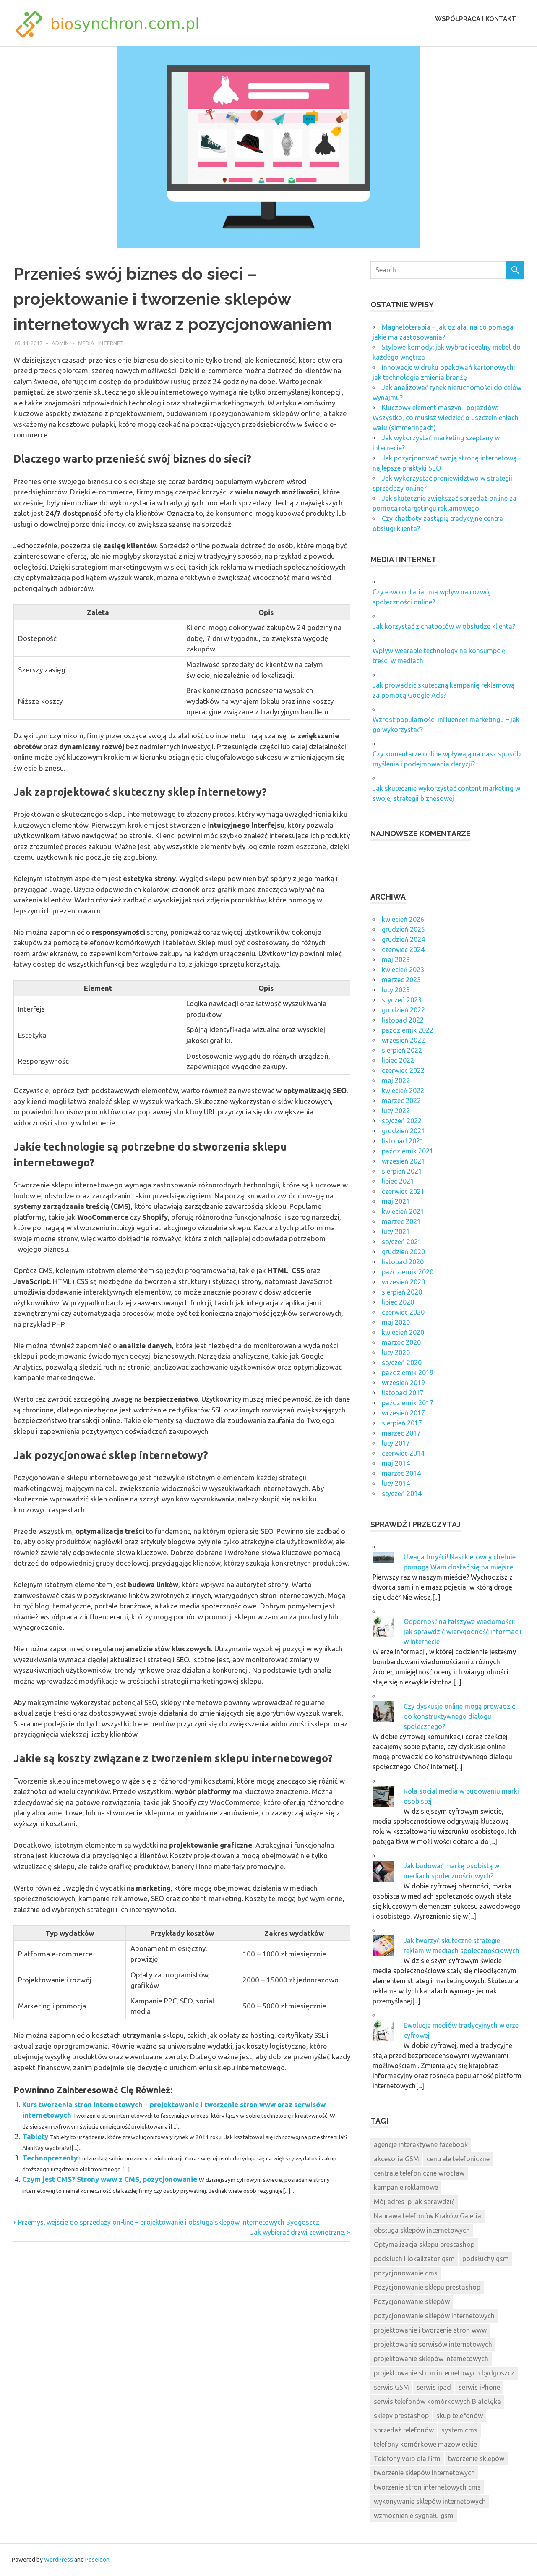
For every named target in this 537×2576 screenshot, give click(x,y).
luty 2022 (396, 1111)
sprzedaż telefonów (404, 2430)
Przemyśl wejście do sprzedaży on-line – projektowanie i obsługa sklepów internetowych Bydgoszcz (168, 2222)
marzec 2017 (401, 1433)
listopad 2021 (403, 1141)
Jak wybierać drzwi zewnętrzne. (298, 2232)
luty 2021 (396, 1232)
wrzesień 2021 (403, 1161)
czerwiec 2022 (403, 1070)
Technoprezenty (50, 2158)
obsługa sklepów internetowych (422, 2230)
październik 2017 (408, 1403)
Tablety (35, 2136)
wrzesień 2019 (403, 1383)
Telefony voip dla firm (407, 2458)
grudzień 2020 (403, 1252)
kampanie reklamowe (406, 2187)
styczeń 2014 (402, 1493)
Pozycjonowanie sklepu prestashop (427, 2287)
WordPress (59, 2560)
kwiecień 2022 (403, 1091)
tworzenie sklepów (476, 2458)
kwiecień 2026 (403, 919)
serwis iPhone (479, 2387)
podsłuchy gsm (486, 2259)
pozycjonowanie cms (406, 2273)
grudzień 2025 (403, 929)
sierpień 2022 (402, 1050)
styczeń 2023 (402, 1000)
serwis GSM (391, 2387)
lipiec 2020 (398, 1302)
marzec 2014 (401, 1473)
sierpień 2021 (402, 1171)
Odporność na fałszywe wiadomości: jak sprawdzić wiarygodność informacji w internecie (463, 1632)
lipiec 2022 (398, 1060)
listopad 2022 (403, 1020)
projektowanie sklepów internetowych (431, 2359)
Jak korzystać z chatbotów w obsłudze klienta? (444, 626)
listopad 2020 (403, 1262)
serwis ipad (434, 2387)
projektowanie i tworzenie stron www (430, 2330)
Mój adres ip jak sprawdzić (414, 2202)
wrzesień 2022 (403, 1040)
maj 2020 (396, 1322)
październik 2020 (408, 1272)
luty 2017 (396, 1443)
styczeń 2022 (402, 1121)
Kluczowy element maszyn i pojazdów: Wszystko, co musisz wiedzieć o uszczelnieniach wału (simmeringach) (446, 418)
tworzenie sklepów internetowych (424, 2473)
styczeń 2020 (402, 1363)
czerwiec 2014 (403, 1453)
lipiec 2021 (398, 1181)
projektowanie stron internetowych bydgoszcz (444, 2373)
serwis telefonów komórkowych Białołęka (437, 2401)
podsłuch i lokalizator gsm (414, 2259)
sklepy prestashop (401, 2416)
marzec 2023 (401, 980)
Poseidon (97, 2560)
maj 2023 (396, 960)
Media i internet (101, 343)
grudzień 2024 (403, 939)
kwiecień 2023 (403, 970)
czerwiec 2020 (403, 1312)
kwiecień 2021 (403, 1211)
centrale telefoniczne (458, 2159)
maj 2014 (396, 1463)
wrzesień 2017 (403, 1413)
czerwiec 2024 (403, 949)
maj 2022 (396, 1080)
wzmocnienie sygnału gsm (414, 2516)
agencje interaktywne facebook (421, 2144)
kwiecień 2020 (403, 1332)
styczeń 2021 (402, 1242)
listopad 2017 (403, 1393)
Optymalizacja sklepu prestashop (424, 2244)
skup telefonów (460, 2416)
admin (60, 343)
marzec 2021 (401, 1221)
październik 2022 (408, 1030)
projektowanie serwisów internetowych (433, 2344)
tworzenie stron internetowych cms (427, 2487)
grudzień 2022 (403, 1010)
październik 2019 (408, 1373)
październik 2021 (408, 1151)
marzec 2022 (401, 1101)
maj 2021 (396, 1201)
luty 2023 (396, 990)
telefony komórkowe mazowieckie (425, 2444)
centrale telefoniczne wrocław (419, 2173)
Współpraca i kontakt (476, 19)
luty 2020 (396, 1352)
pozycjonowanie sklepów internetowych (434, 2316)
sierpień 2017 (402, 1423)
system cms (459, 2430)
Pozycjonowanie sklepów (412, 2301)
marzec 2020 (401, 1342)
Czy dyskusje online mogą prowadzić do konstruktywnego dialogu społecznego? (459, 1716)
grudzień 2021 (403, 1131)
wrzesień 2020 (403, 1282)
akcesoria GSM (396, 2159)
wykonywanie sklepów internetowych (430, 2501)
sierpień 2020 (402, 1292)
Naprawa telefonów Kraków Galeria (428, 2216)
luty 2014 (396, 1483)
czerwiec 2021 (403, 1191)
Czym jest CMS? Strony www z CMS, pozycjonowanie (110, 2179)
